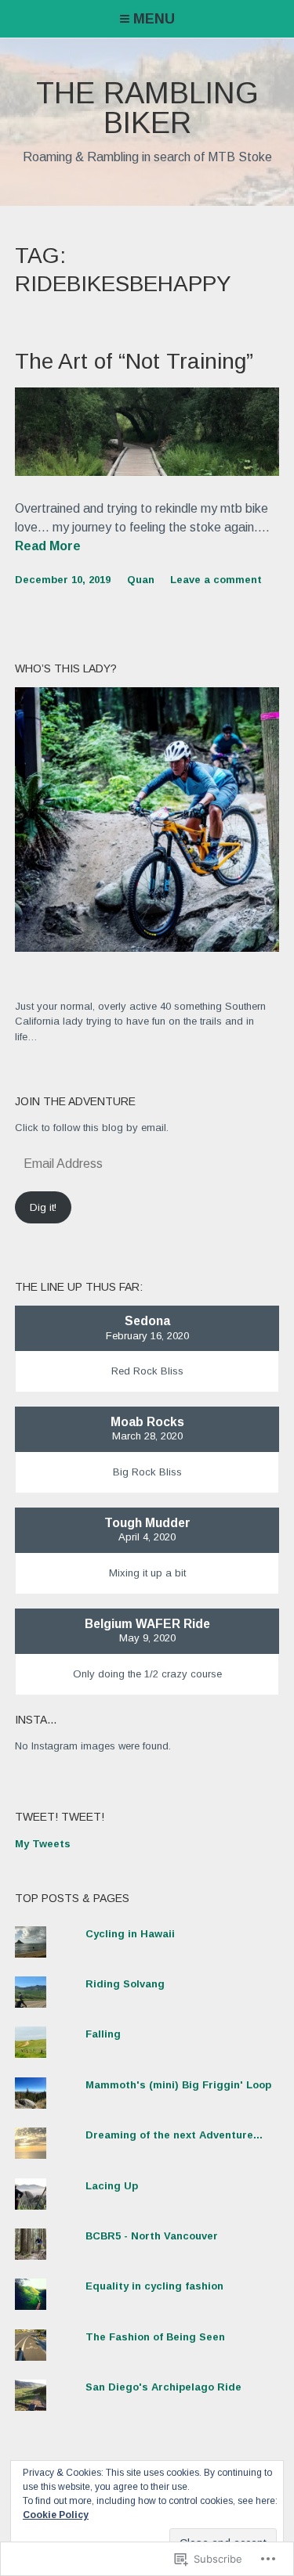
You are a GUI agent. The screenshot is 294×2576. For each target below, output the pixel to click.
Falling (103, 2034)
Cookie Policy (56, 2515)
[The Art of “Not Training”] (147, 472)
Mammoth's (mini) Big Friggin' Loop (178, 2085)
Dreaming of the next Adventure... (174, 2135)
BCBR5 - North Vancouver (152, 2236)
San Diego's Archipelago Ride (163, 2387)
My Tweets (43, 1844)
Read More (48, 547)
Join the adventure (75, 1101)
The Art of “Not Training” (134, 361)
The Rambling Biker (147, 108)
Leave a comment (216, 580)
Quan (141, 580)
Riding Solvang (125, 1984)
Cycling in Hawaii (130, 1934)
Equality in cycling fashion (154, 2286)
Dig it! (43, 1207)
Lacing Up (112, 2186)
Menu (154, 19)
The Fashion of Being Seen (155, 2337)
